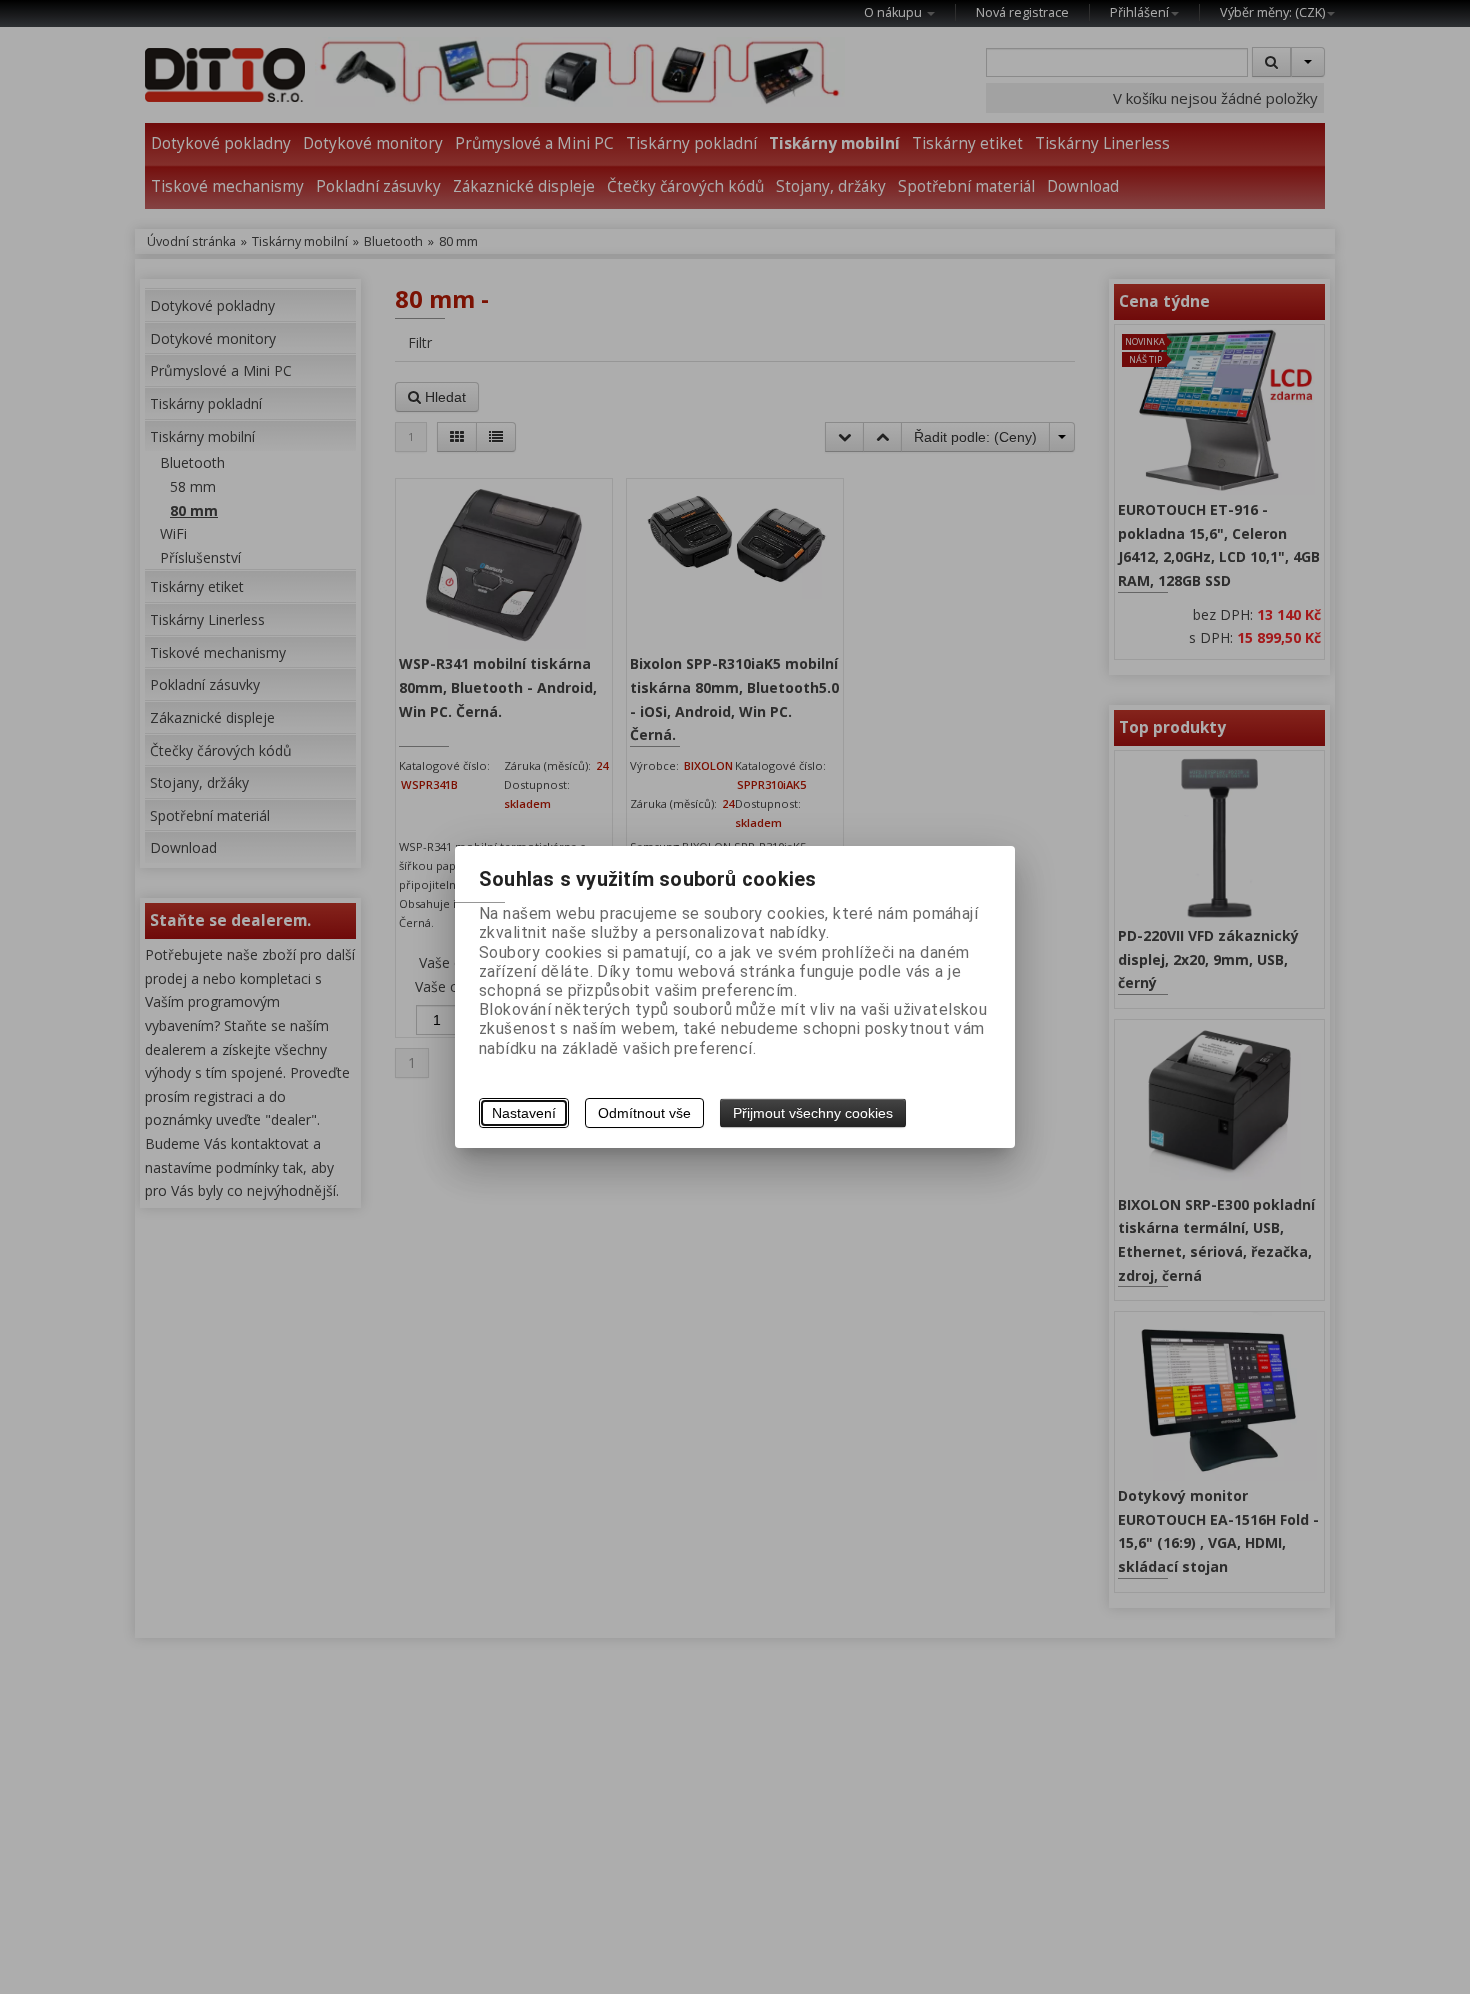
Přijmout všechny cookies (813, 1113)
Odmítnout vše (644, 1113)
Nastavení (524, 1113)
